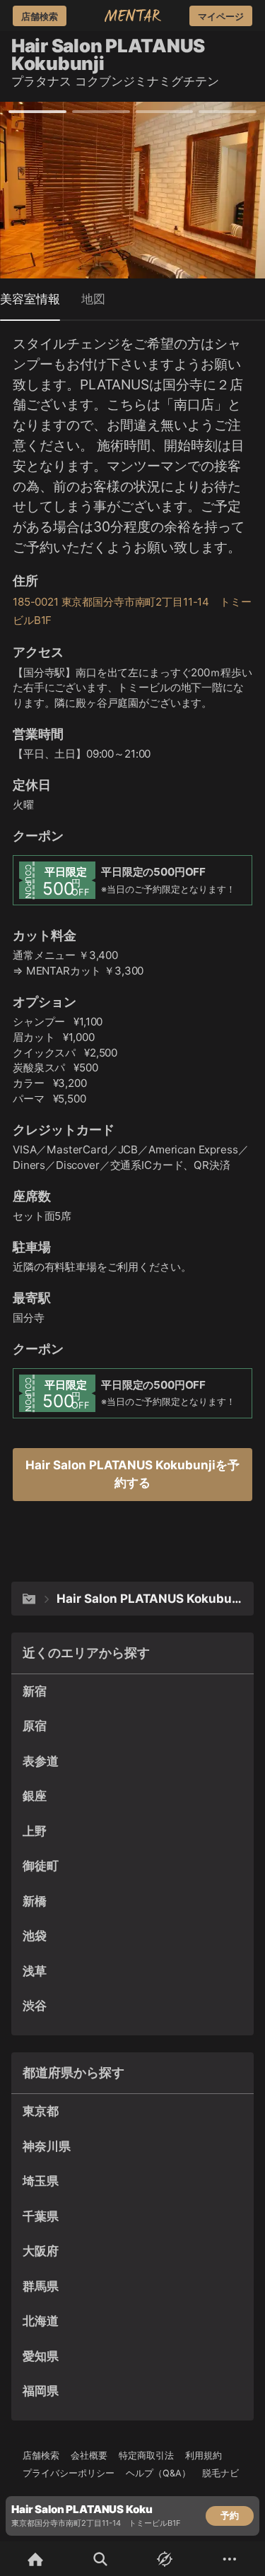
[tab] (30, 299)
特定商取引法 (146, 2456)
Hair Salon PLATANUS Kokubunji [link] (152, 1599)
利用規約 (204, 2456)
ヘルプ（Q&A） (158, 2473)
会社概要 (89, 2456)
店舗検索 (41, 2456)
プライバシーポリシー (69, 2473)
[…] (29, 1599)
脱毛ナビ (220, 2473)
